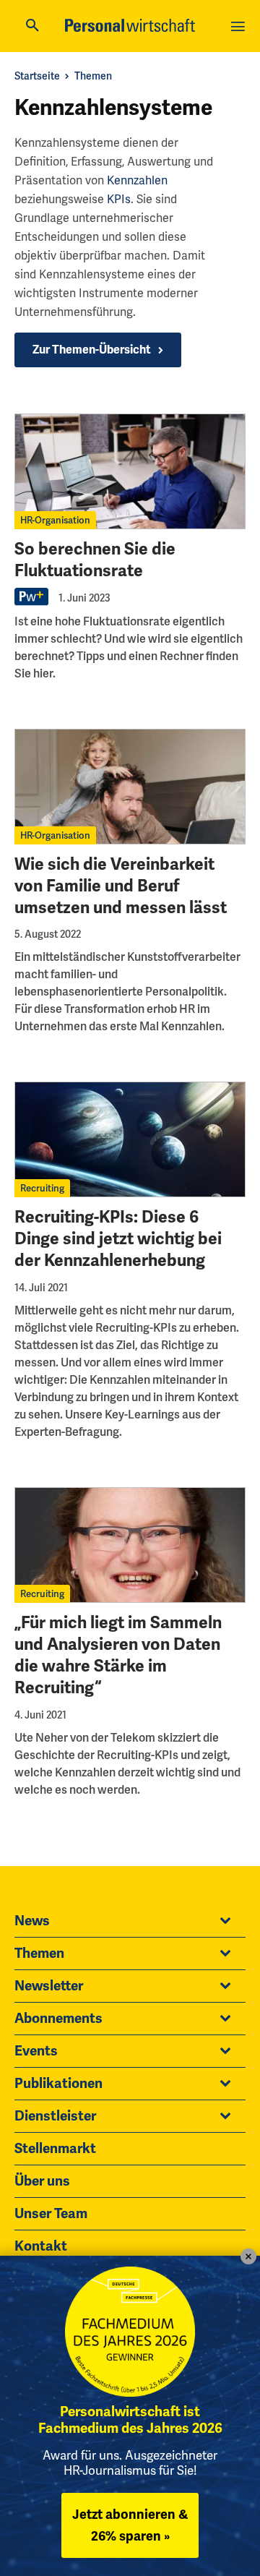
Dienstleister (55, 2116)
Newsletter (49, 1986)
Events (36, 2051)
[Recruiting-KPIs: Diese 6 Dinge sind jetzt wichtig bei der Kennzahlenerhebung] (130, 1139)
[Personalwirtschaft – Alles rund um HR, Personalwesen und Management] (130, 25)
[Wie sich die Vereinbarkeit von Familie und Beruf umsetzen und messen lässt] (130, 787)
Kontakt (41, 2246)
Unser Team (51, 2214)
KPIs (119, 199)
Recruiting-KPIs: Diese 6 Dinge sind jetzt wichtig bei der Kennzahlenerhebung (118, 1239)
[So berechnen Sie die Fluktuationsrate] (130, 471)
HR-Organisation (55, 520)
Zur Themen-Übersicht (92, 350)
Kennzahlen (137, 180)
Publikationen (58, 2084)
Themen (93, 76)
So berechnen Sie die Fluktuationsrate (95, 560)
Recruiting (42, 1188)
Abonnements (58, 2019)
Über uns (42, 2181)
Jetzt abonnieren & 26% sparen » (130, 2525)
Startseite (37, 76)
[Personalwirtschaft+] (32, 603)
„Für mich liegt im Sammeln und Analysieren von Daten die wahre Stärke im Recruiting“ (118, 1655)
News (32, 1921)
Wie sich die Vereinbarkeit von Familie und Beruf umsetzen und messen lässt (121, 886)
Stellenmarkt (55, 2149)
